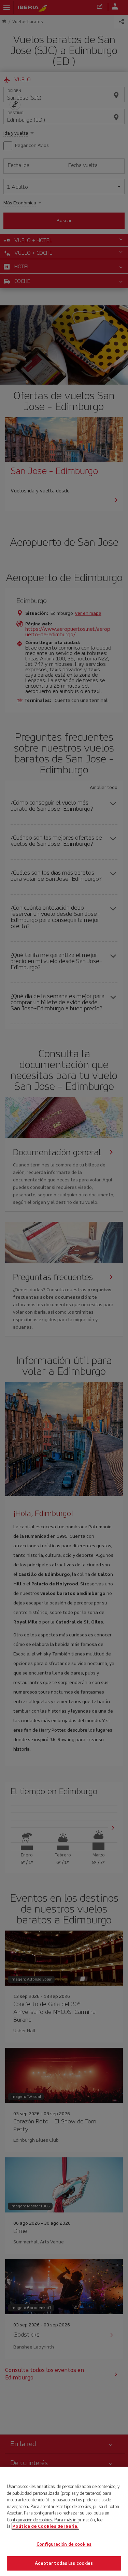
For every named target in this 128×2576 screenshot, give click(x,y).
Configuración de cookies (64, 2544)
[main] (64, 2521)
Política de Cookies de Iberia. (45, 2526)
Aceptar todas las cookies (64, 2563)
